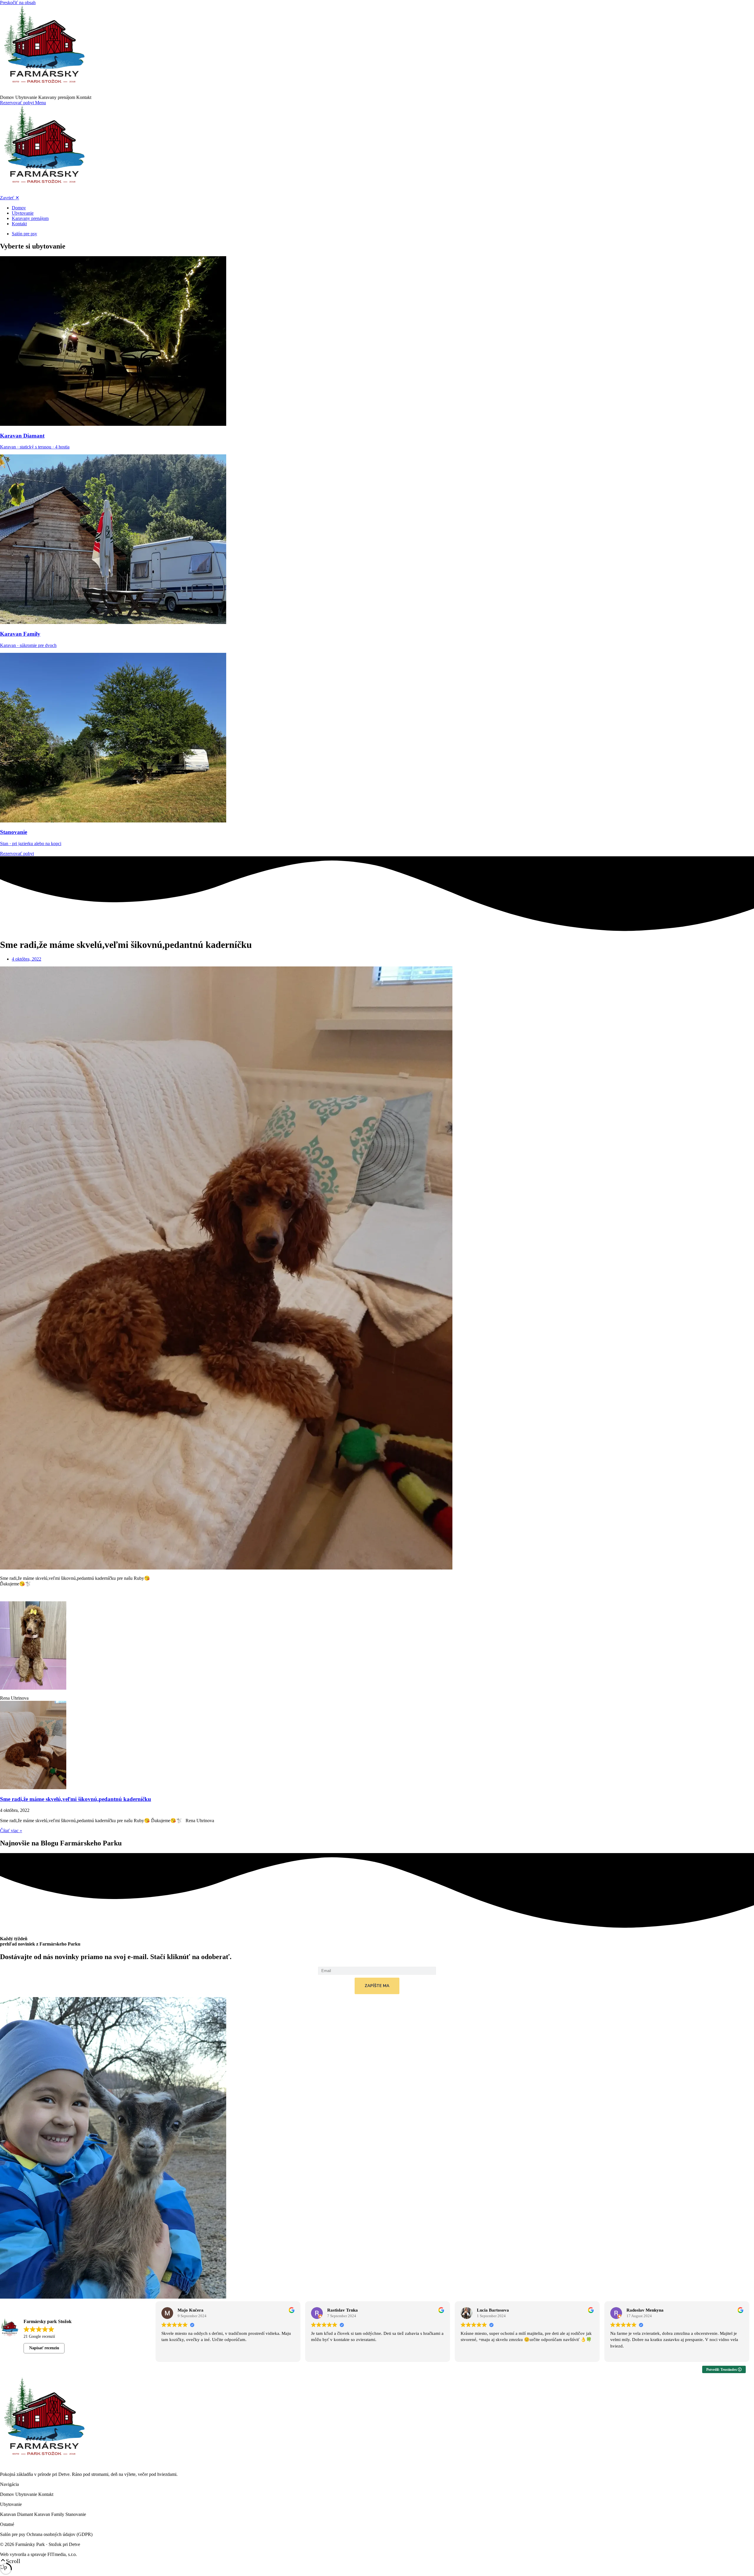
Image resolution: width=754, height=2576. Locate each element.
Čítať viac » (11, 1831)
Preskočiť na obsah (18, 3)
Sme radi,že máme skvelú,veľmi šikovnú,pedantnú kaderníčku (76, 1799)
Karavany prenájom (57, 97)
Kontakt (84, 97)
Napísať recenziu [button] (44, 2348)
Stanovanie (76, 2514)
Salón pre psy (13, 2534)
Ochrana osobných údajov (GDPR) (59, 2534)
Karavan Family (50, 2514)
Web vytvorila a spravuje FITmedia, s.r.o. (38, 2554)
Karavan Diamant (17, 2514)
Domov (8, 97)
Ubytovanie (27, 97)
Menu (40, 103)
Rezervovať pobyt (18, 103)
